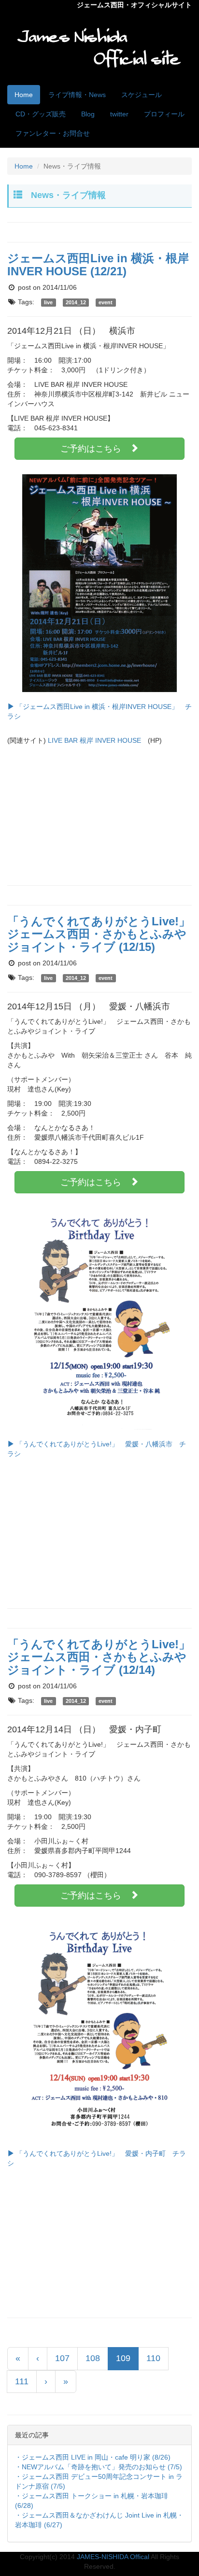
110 (153, 2358)
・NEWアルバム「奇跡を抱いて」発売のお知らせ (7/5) (99, 2467)
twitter (119, 114)
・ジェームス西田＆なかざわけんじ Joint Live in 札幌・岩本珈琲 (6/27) (99, 2520)
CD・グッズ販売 (41, 114)
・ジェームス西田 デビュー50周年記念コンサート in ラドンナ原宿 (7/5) (99, 2481)
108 (93, 2358)
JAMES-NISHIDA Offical (113, 2557)
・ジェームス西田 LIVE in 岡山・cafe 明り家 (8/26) (93, 2457)
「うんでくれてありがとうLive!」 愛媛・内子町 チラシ (97, 2158)
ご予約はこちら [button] (95, 449)
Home (24, 95)
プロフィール (164, 114)
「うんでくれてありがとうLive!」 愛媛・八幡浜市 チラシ (97, 1449)
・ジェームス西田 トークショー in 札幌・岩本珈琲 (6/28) (92, 2501)
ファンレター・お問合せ (53, 133)
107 (62, 2358)
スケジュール (142, 95)
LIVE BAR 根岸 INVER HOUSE (94, 740)
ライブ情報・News (77, 95)
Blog (88, 114)
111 (22, 2381)
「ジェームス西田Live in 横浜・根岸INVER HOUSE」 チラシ (99, 711)
